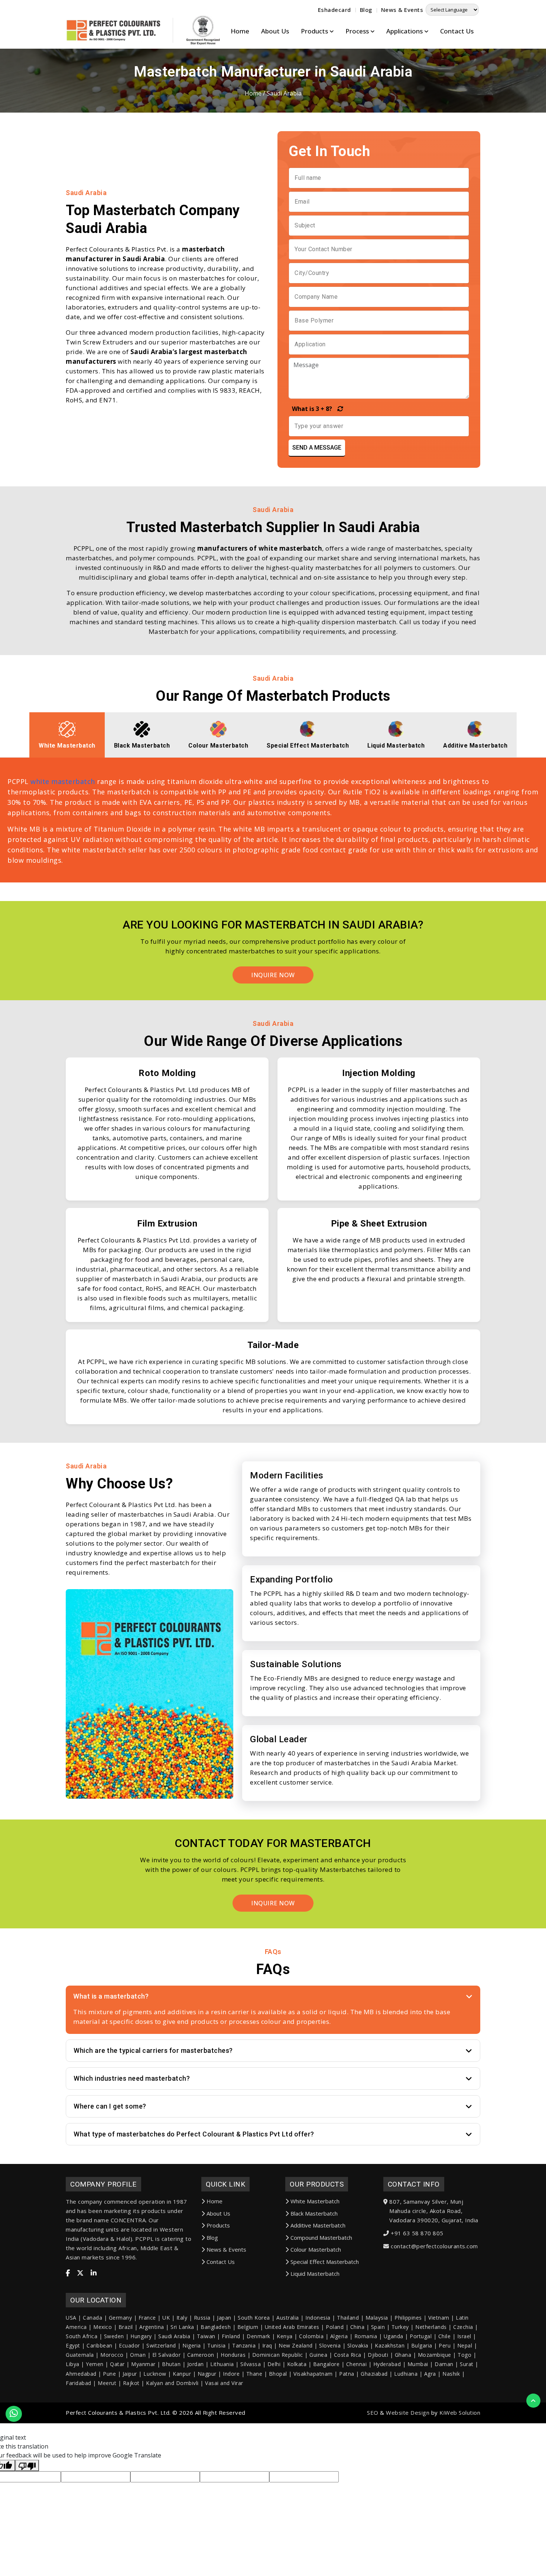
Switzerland (161, 2345)
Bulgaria (422, 2345)
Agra (430, 2374)
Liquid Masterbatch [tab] (396, 746)
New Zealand (296, 2345)
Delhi (274, 2364)
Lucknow (155, 2374)
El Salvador (167, 2355)
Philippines (408, 2318)
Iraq (267, 2345)
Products (218, 2225)
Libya (73, 2364)
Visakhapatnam (313, 2374)
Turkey (400, 2327)
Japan (224, 2318)
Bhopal (278, 2374)
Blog (366, 10)
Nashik (451, 2374)
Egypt (73, 2345)
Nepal (465, 2345)
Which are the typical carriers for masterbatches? (153, 2050)
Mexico (103, 2327)
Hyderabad (387, 2364)
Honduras (233, 2355)
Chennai (357, 2364)
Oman (138, 2355)
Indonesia (318, 2318)
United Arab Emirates (292, 2327)
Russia (202, 2318)
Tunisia (217, 2345)
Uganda (394, 2336)
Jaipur (130, 2374)
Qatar (117, 2364)
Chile (445, 2336)
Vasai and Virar (224, 2383)
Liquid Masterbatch (315, 2274)
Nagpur (207, 2374)
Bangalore (326, 2364)
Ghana (403, 2355)
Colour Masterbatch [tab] (218, 746)
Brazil (126, 2327)
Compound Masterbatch (321, 2238)
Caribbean (100, 2345)
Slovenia (330, 2345)
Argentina (152, 2327)
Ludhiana (406, 2374)
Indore (231, 2374)
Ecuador (129, 2345)
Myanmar (143, 2364)
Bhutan (171, 2364)
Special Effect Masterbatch (325, 2262)
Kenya (285, 2336)
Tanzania (244, 2345)
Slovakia (358, 2345)
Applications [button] (405, 31)
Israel (464, 2336)
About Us (275, 31)
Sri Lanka (182, 2327)
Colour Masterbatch (316, 2249)
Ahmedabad (81, 2374)
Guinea (318, 2355)
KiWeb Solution (460, 2413)
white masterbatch (63, 781)
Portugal (421, 2336)
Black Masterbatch (314, 2213)
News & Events (402, 10)
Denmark (259, 2336)
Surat (467, 2364)
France (147, 2318)
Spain (378, 2327)
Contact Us (457, 31)
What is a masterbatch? (111, 1996)
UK (166, 2318)
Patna (347, 2374)
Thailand (348, 2318)
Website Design (408, 2413)
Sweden (114, 2336)
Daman (444, 2364)
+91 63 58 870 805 (417, 2233)
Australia (288, 2318)
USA (71, 2318)
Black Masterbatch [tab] (142, 746)
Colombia (311, 2336)
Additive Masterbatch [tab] (475, 746)
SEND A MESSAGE (317, 448)
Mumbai (418, 2364)
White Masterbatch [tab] (67, 746)
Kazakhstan (390, 2345)
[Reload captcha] (338, 409)
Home (240, 31)
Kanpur (182, 2374)
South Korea (254, 2318)
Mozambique (435, 2355)
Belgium (248, 2327)
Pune (109, 2374)
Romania (366, 2336)
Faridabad (79, 2383)
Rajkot (131, 2383)
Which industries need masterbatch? (132, 2078)
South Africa (82, 2336)
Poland (335, 2327)
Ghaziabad (374, 2374)
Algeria (339, 2336)
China (357, 2327)
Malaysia (377, 2318)
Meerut (107, 2383)
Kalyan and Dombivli (172, 2383)
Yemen (95, 2364)
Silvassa (251, 2364)
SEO (373, 2413)
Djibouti (378, 2355)
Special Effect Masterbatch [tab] (308, 746)
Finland (231, 2336)
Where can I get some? (110, 2106)
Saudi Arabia (174, 2336)
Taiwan (206, 2336)
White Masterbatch (315, 2201)
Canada (92, 2318)
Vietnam (439, 2318)
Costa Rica (348, 2355)
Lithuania (222, 2364)
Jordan (196, 2364)
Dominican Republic (278, 2355)
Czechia (463, 2327)
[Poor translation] (27, 2466)
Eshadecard (334, 10)
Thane (254, 2374)
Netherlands (431, 2327)
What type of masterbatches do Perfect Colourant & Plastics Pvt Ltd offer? (194, 2134)
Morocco (112, 2355)
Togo (464, 2355)
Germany (121, 2318)
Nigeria (192, 2345)
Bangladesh (216, 2327)
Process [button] (358, 31)
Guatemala (80, 2355)
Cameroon (201, 2355)
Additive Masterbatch (318, 2225)
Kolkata (297, 2364)
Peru (445, 2345)
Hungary (141, 2336)
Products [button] (315, 31)
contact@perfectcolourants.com (434, 2246)
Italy (182, 2318)
